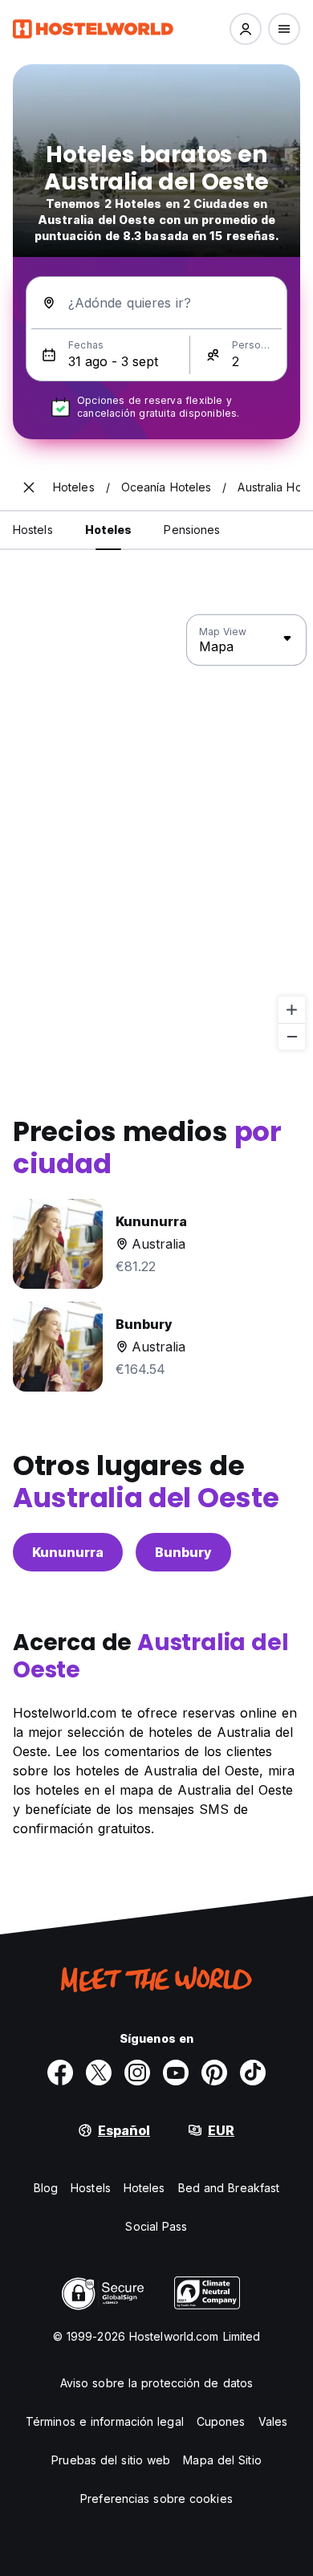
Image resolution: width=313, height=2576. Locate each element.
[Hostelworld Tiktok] (253, 2073)
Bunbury (183, 1552)
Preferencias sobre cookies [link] (156, 2499)
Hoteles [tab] (109, 530)
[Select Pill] (246, 29)
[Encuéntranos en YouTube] (176, 2073)
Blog (46, 2188)
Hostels (91, 2188)
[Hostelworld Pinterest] (214, 2073)
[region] (156, 833)
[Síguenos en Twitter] (99, 2073)
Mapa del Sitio (222, 2460)
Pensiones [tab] (192, 530)
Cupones (221, 2421)
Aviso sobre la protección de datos (156, 2383)
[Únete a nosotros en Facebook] (60, 2073)
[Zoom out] (292, 1036)
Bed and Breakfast (229, 2188)
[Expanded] (29, 487)
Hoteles (144, 2188)
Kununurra (68, 1552)
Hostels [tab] (33, 530)
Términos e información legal (105, 2421)
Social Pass (156, 2226)
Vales (273, 2421)
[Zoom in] (292, 1010)
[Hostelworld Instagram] (137, 2073)
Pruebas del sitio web (111, 2460)
